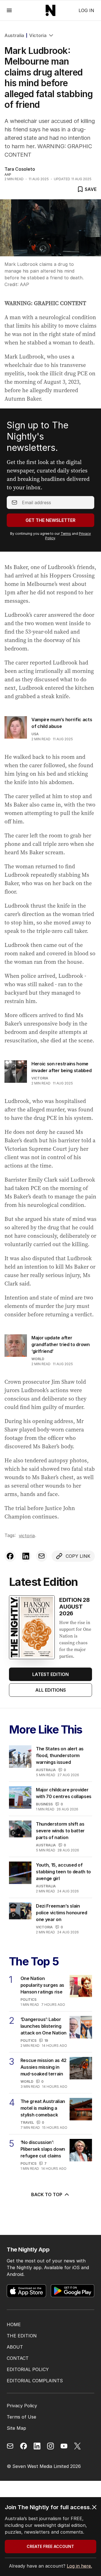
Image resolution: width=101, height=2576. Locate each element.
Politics (28, 2000)
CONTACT (18, 2358)
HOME (14, 2324)
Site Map (16, 2428)
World (38, 1359)
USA (35, 734)
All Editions (51, 1690)
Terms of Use (21, 2417)
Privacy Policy (22, 2406)
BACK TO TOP (47, 2194)
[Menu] (9, 10)
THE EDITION (22, 2336)
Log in (86, 10)
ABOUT (15, 2347)
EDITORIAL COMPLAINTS (35, 2381)
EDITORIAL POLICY (28, 2369)
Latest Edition (50, 1674)
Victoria (38, 35)
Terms (66, 534)
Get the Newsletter (50, 520)
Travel (27, 2122)
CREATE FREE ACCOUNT (50, 2546)
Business (44, 1804)
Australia (14, 35)
